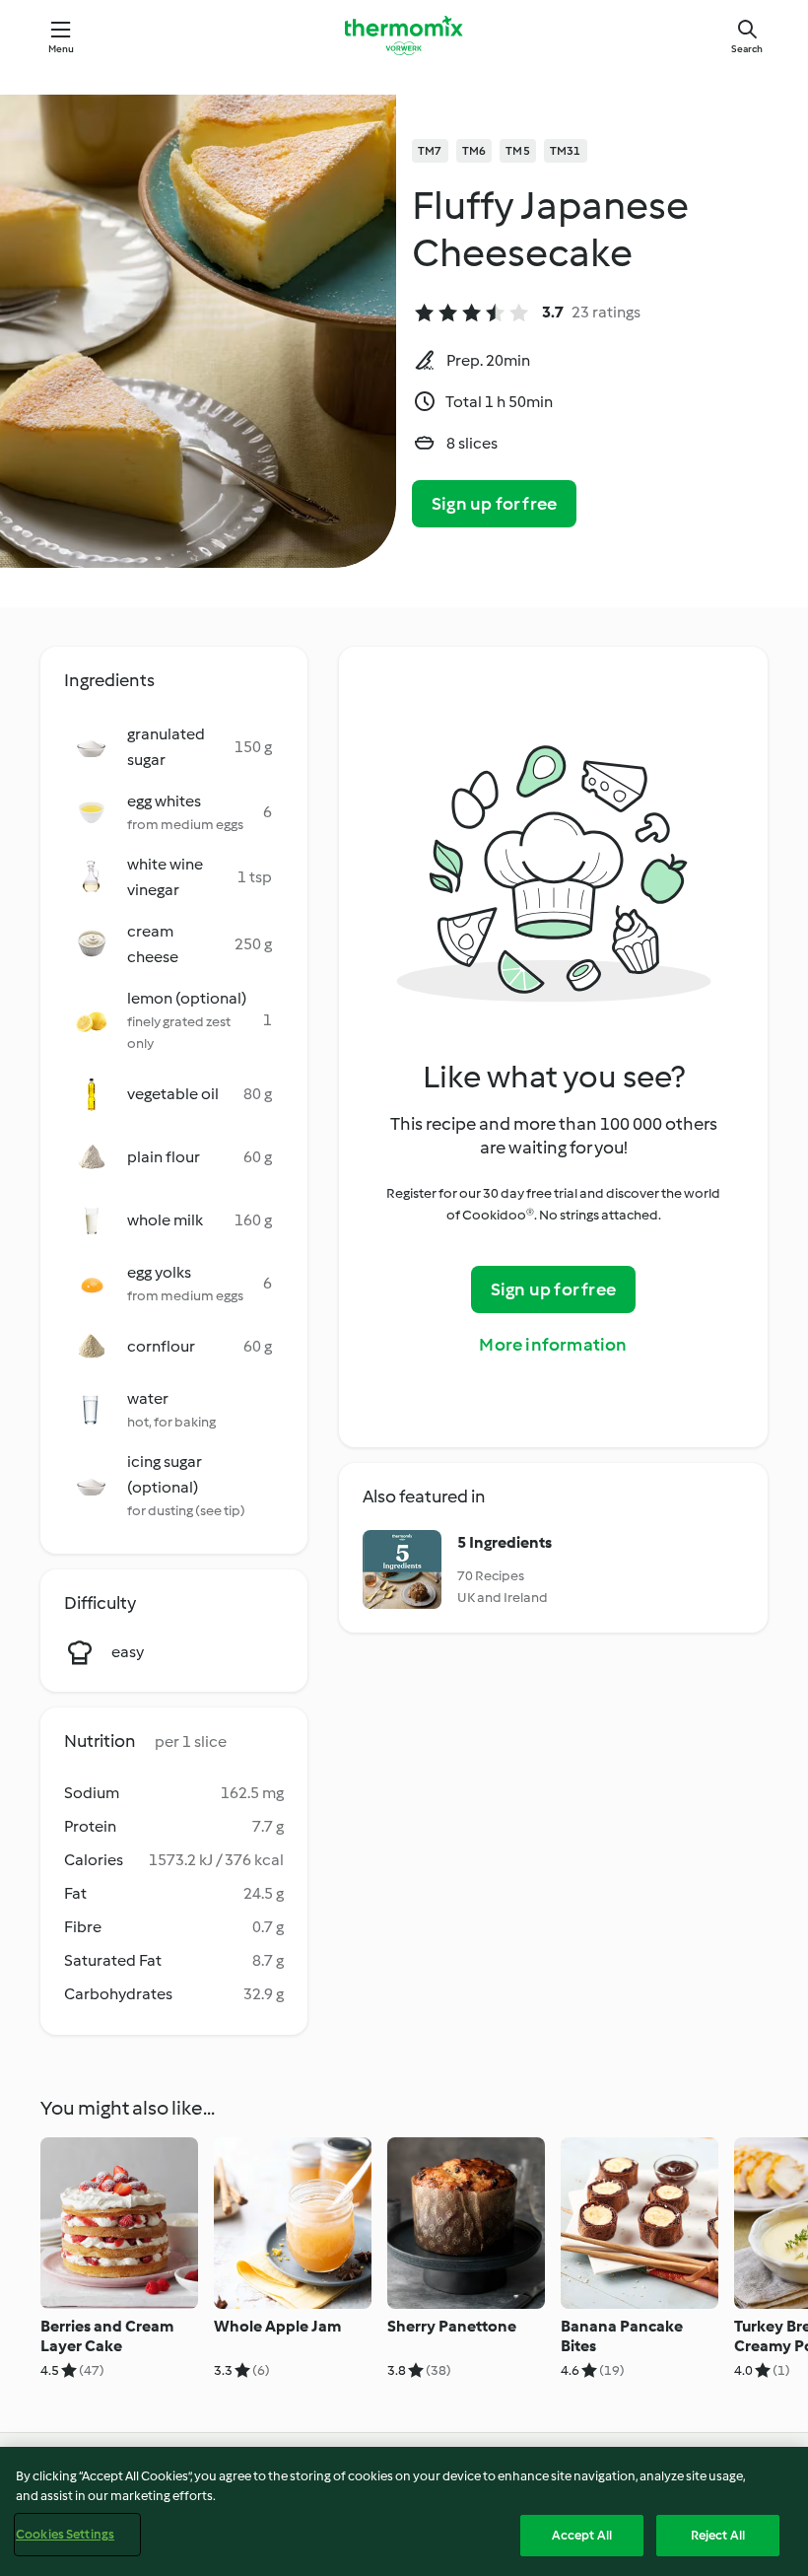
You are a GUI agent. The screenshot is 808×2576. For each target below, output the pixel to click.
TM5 (518, 151)
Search (747, 49)
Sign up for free (494, 504)
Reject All (718, 2535)
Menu (62, 49)
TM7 (430, 151)
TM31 (566, 151)
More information (553, 1345)
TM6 (474, 151)
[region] (404, 2511)
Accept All (582, 2535)
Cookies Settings (65, 2534)
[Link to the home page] (404, 35)
